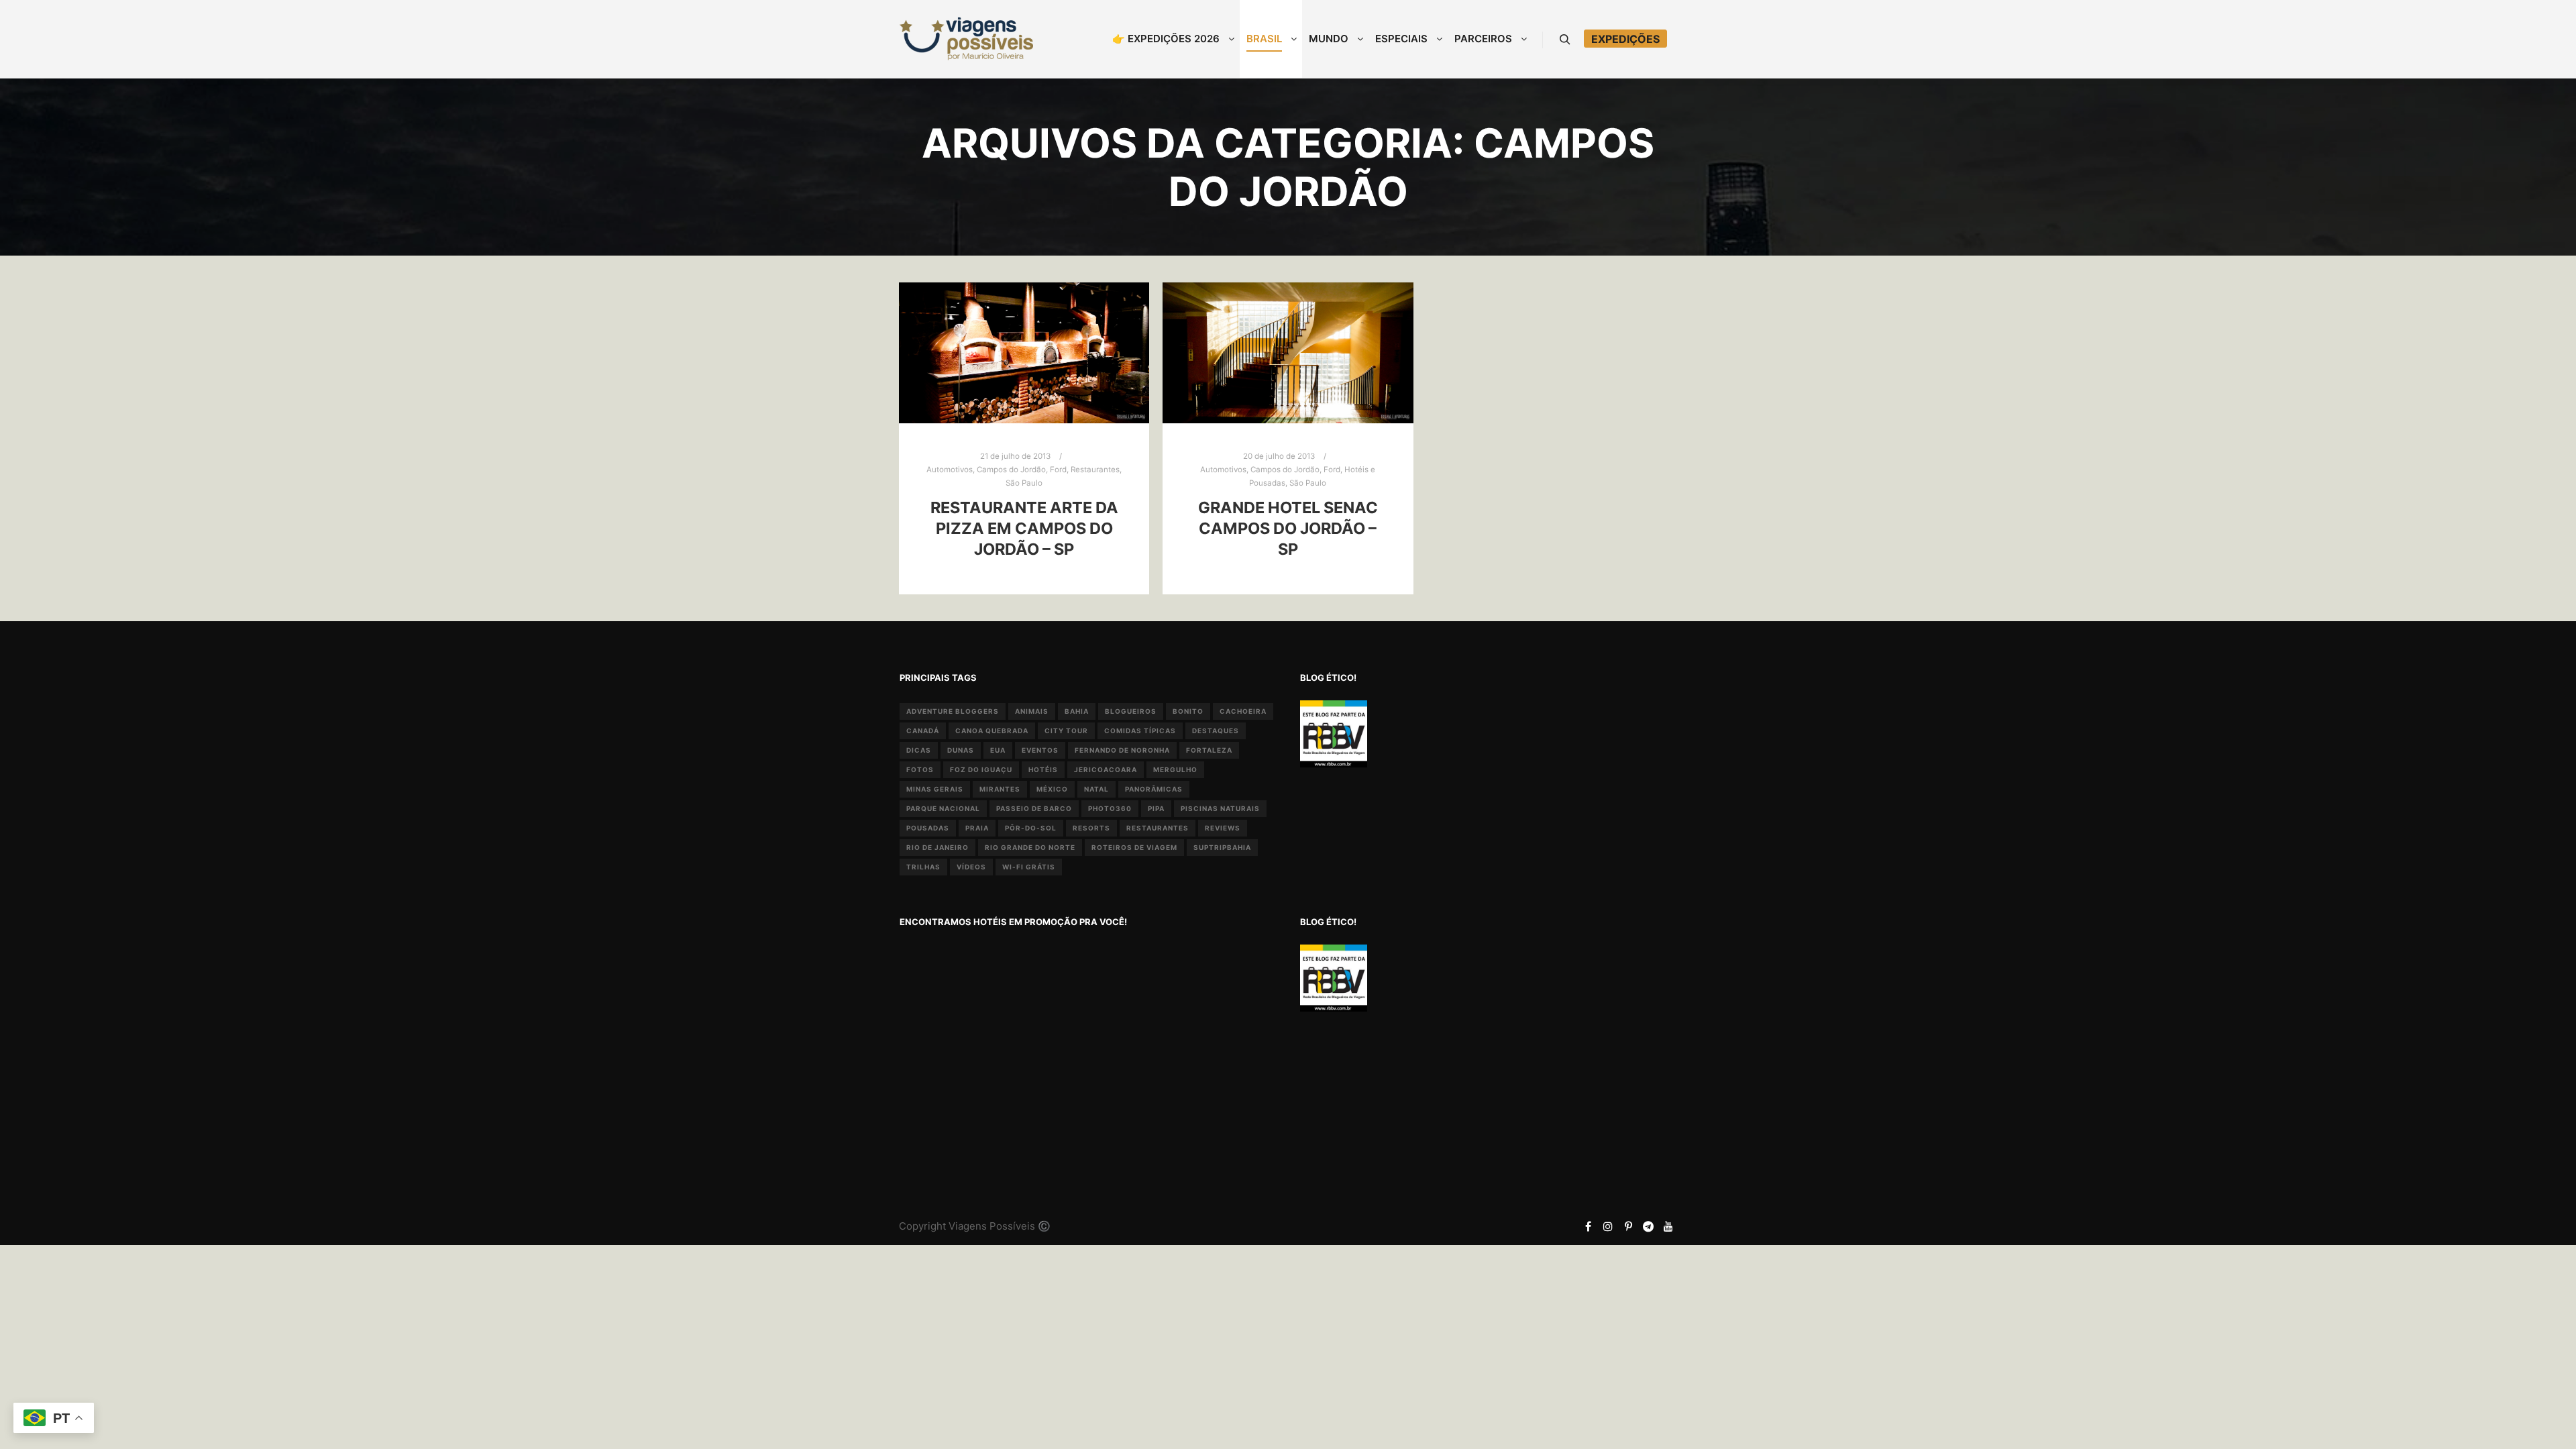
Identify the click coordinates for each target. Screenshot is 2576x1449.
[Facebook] (1588, 1226)
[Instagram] (1608, 1226)
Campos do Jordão (1011, 470)
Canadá (923, 731)
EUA (998, 750)
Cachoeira (1243, 711)
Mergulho (1175, 769)
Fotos (920, 769)
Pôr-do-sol (1031, 828)
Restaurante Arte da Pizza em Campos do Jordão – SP (1024, 528)
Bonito (1188, 711)
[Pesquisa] (1565, 40)
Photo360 (1110, 808)
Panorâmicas (1154, 789)
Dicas (919, 750)
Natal (1096, 789)
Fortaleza (1209, 750)
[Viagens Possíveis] (966, 39)
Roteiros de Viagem (1134, 847)
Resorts (1091, 828)
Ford (1058, 470)
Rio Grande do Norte (1030, 847)
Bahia (1077, 711)
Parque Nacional (943, 808)
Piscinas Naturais (1220, 808)
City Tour (1066, 731)
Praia (977, 828)
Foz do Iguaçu (981, 769)
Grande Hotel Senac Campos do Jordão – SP (1288, 528)
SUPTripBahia (1222, 847)
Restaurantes (1095, 470)
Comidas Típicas (1140, 731)
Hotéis (1043, 769)
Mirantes (1000, 789)
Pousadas (928, 828)
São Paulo (1024, 483)
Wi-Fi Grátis (1029, 867)
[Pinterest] (1628, 1226)
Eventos (1040, 750)
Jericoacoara (1106, 769)
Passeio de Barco (1034, 808)
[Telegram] (1648, 1226)
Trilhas (923, 867)
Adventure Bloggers (953, 711)
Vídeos (971, 867)
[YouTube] (1668, 1226)
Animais (1032, 711)
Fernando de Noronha (1122, 750)
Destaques (1216, 731)
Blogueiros (1131, 711)
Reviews (1223, 828)
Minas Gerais (935, 789)
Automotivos (950, 470)
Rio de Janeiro (937, 847)
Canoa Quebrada (992, 731)
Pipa (1156, 808)
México (1052, 789)
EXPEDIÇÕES (1625, 39)
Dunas (961, 750)
